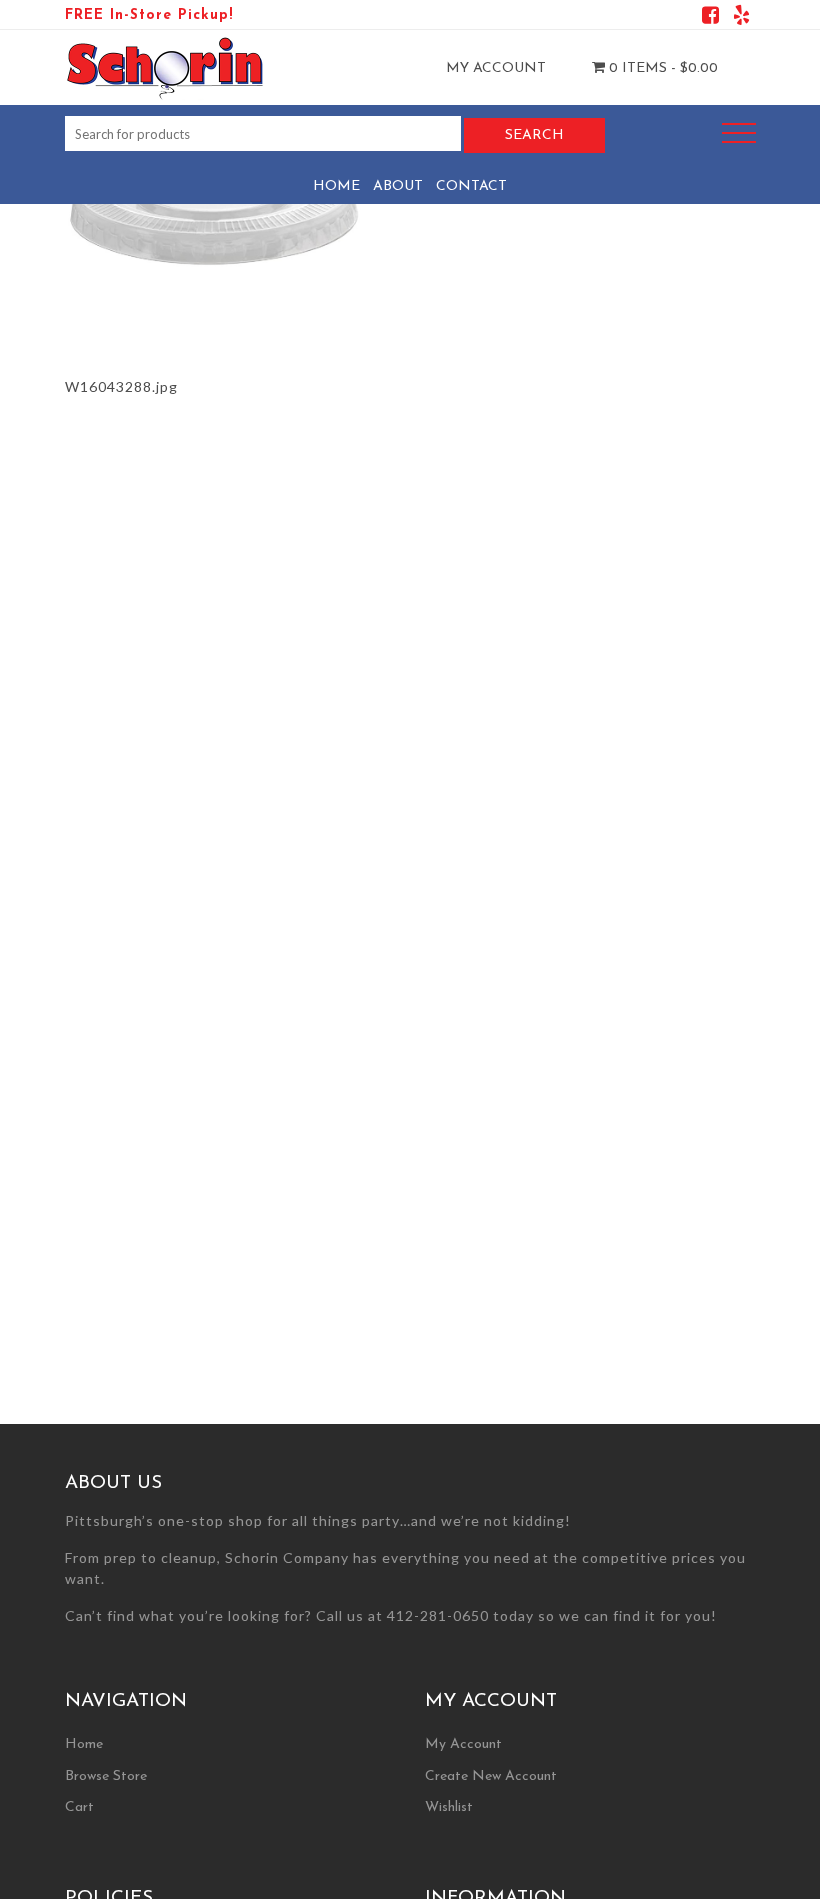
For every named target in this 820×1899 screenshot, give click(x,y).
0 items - (661, 68)
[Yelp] (741, 18)
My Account (496, 68)
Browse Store (106, 1776)
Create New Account (491, 1776)
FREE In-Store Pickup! (149, 15)
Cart (79, 1807)
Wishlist (449, 1807)
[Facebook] (710, 18)
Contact (471, 186)
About (398, 186)
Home (336, 186)
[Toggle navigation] (739, 133)
